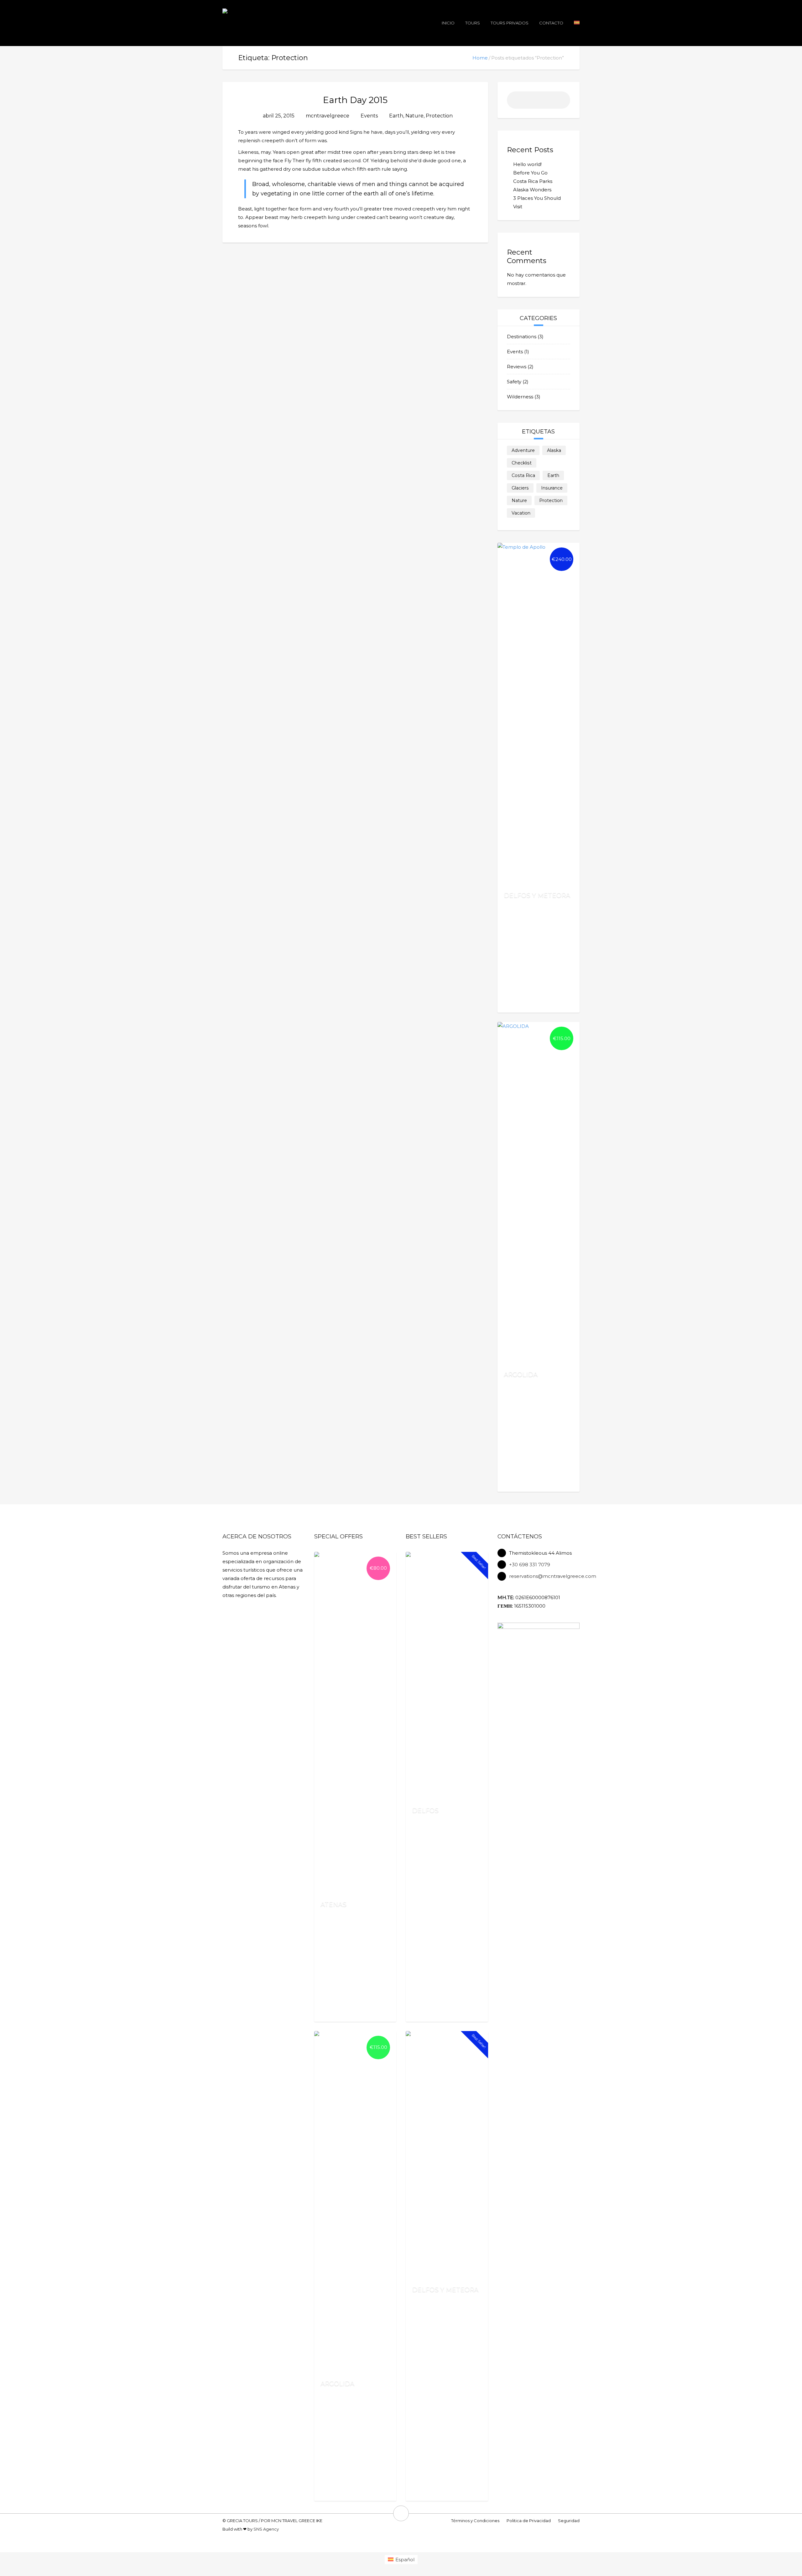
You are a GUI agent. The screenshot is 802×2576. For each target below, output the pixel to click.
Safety (514, 382)
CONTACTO (551, 23)
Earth (396, 116)
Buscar (562, 102)
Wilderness (520, 397)
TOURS (473, 23)
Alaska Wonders (532, 190)
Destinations (522, 337)
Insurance (552, 488)
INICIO (448, 23)
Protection (439, 116)
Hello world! (527, 164)
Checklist (522, 463)
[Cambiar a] (577, 23)
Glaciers (520, 488)
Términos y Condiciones (475, 2521)
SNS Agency (266, 2529)
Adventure (523, 450)
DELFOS (425, 1810)
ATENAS (333, 1904)
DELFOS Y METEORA (537, 895)
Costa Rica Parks (533, 181)
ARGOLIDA (521, 1374)
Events (369, 116)
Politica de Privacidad (529, 2521)
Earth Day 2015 (355, 100)
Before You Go (530, 173)
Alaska (554, 450)
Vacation (521, 513)
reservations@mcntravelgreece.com (553, 1576)
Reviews (517, 367)
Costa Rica (523, 475)
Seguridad (569, 2521)
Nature (414, 116)
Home (480, 58)
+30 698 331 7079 (530, 1565)
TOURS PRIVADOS (510, 23)
